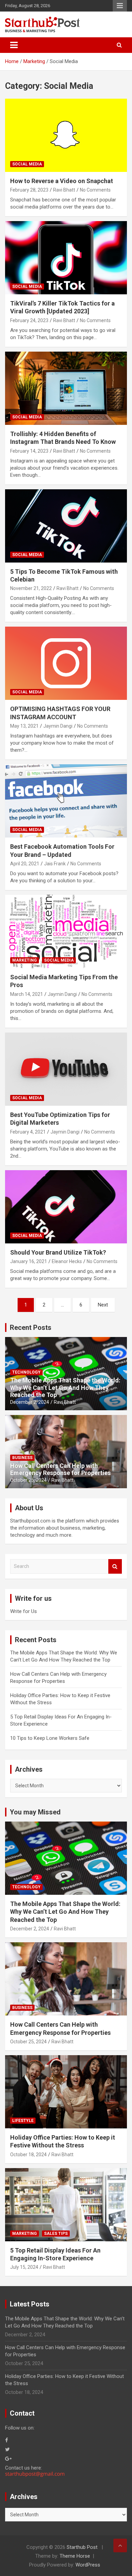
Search (115, 1566)
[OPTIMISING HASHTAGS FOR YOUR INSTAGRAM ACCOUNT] (66, 663)
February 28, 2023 (29, 190)
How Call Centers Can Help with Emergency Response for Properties (60, 1469)
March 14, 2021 (27, 994)
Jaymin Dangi (58, 726)
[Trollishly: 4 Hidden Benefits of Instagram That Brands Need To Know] (66, 388)
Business (22, 1458)
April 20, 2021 (25, 864)
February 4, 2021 (28, 1132)
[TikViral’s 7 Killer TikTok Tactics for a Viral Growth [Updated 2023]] (66, 258)
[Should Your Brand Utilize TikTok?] (66, 1207)
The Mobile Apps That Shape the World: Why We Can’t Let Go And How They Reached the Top (65, 1388)
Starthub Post (82, 2547)
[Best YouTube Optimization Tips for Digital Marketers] (66, 1069)
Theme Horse (75, 2556)
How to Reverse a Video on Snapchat (62, 181)
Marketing (25, 960)
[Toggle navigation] (14, 45)
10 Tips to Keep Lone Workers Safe (50, 1738)
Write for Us (24, 1611)
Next (103, 1305)
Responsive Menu (120, 6)
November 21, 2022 (31, 588)
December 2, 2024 (30, 1402)
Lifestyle (23, 2121)
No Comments (95, 190)
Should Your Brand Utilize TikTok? (58, 1252)
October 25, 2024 (28, 1480)
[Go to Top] (120, 2545)
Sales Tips (56, 2234)
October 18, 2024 (28, 2155)
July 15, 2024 (24, 2267)
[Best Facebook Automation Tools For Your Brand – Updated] (66, 801)
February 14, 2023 (29, 451)
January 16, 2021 (29, 1261)
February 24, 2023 (29, 320)
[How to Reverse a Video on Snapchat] (66, 135)
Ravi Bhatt (64, 190)
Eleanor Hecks (67, 1261)
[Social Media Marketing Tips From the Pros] (66, 931)
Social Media (27, 164)
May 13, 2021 (24, 726)
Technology (26, 1372)
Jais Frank (55, 864)
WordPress (88, 2565)
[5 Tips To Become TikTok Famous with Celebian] (66, 526)
